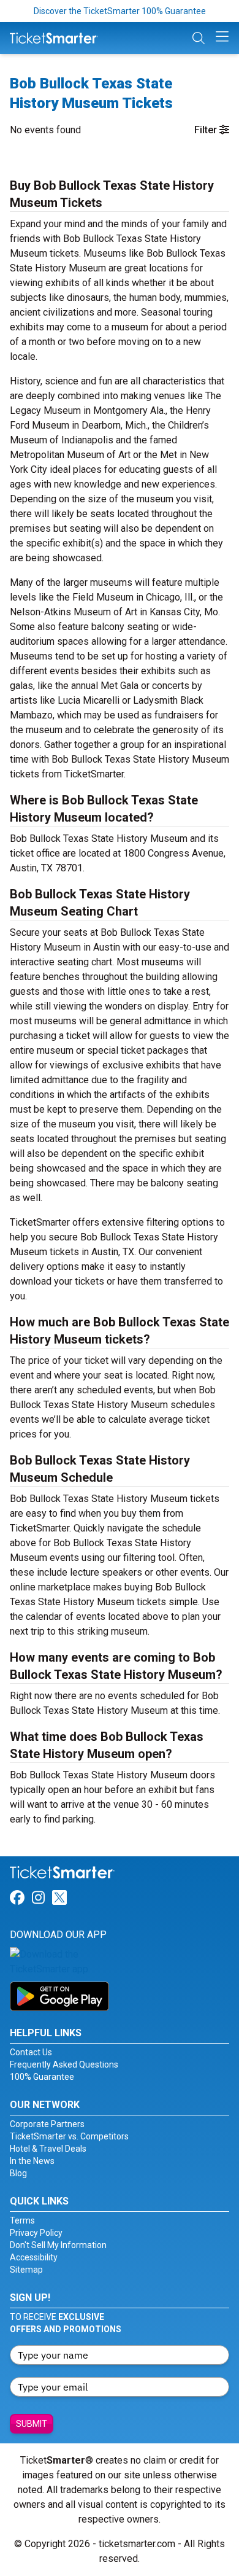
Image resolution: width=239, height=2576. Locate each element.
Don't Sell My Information (58, 2245)
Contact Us (31, 2052)
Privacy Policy (36, 2233)
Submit (32, 2424)
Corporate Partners (47, 2124)
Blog (18, 2173)
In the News (32, 2161)
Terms (22, 2220)
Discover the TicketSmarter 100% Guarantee (120, 11)
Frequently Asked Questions (64, 2064)
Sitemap (26, 2270)
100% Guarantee (42, 2077)
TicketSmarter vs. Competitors (69, 2136)
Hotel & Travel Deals (48, 2149)
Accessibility (34, 2257)
